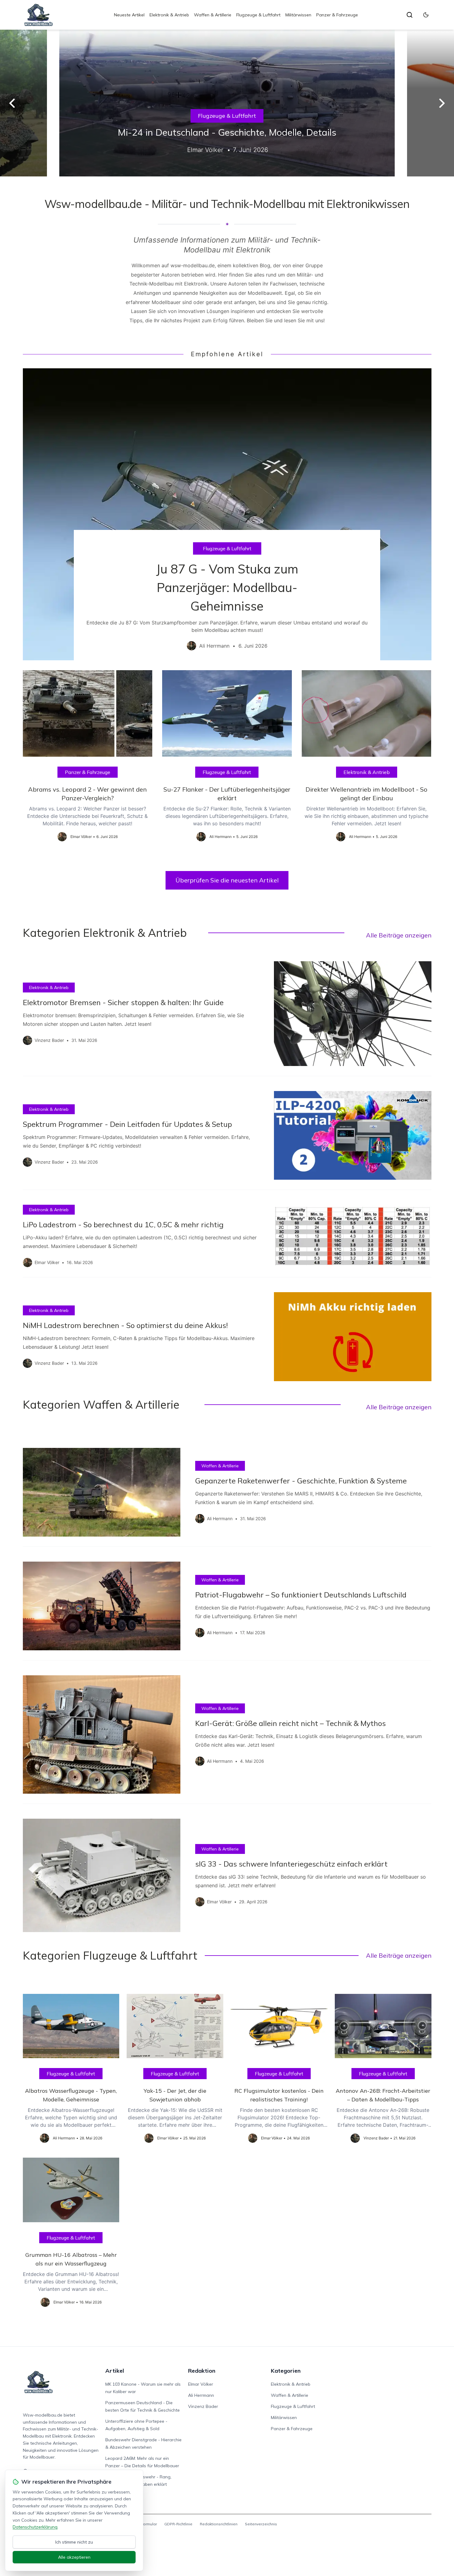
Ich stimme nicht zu (74, 2542)
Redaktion (202, 2371)
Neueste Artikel (129, 15)
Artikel (115, 2371)
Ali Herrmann (201, 2395)
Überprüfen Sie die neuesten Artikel (227, 880)
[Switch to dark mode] (426, 15)
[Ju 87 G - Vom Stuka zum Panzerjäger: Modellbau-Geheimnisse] (227, 514)
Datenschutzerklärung (35, 2527)
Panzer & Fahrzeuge (337, 15)
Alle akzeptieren (74, 2557)
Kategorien (286, 2371)
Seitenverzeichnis (261, 2524)
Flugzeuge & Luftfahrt (258, 15)
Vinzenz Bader (203, 2406)
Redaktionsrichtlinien (219, 2524)
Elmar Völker (201, 2384)
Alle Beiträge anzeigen (399, 935)
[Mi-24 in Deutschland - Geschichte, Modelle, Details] (227, 103)
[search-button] (410, 15)
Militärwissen (298, 15)
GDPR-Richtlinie (178, 2524)
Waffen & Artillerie (213, 15)
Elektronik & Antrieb (169, 15)
